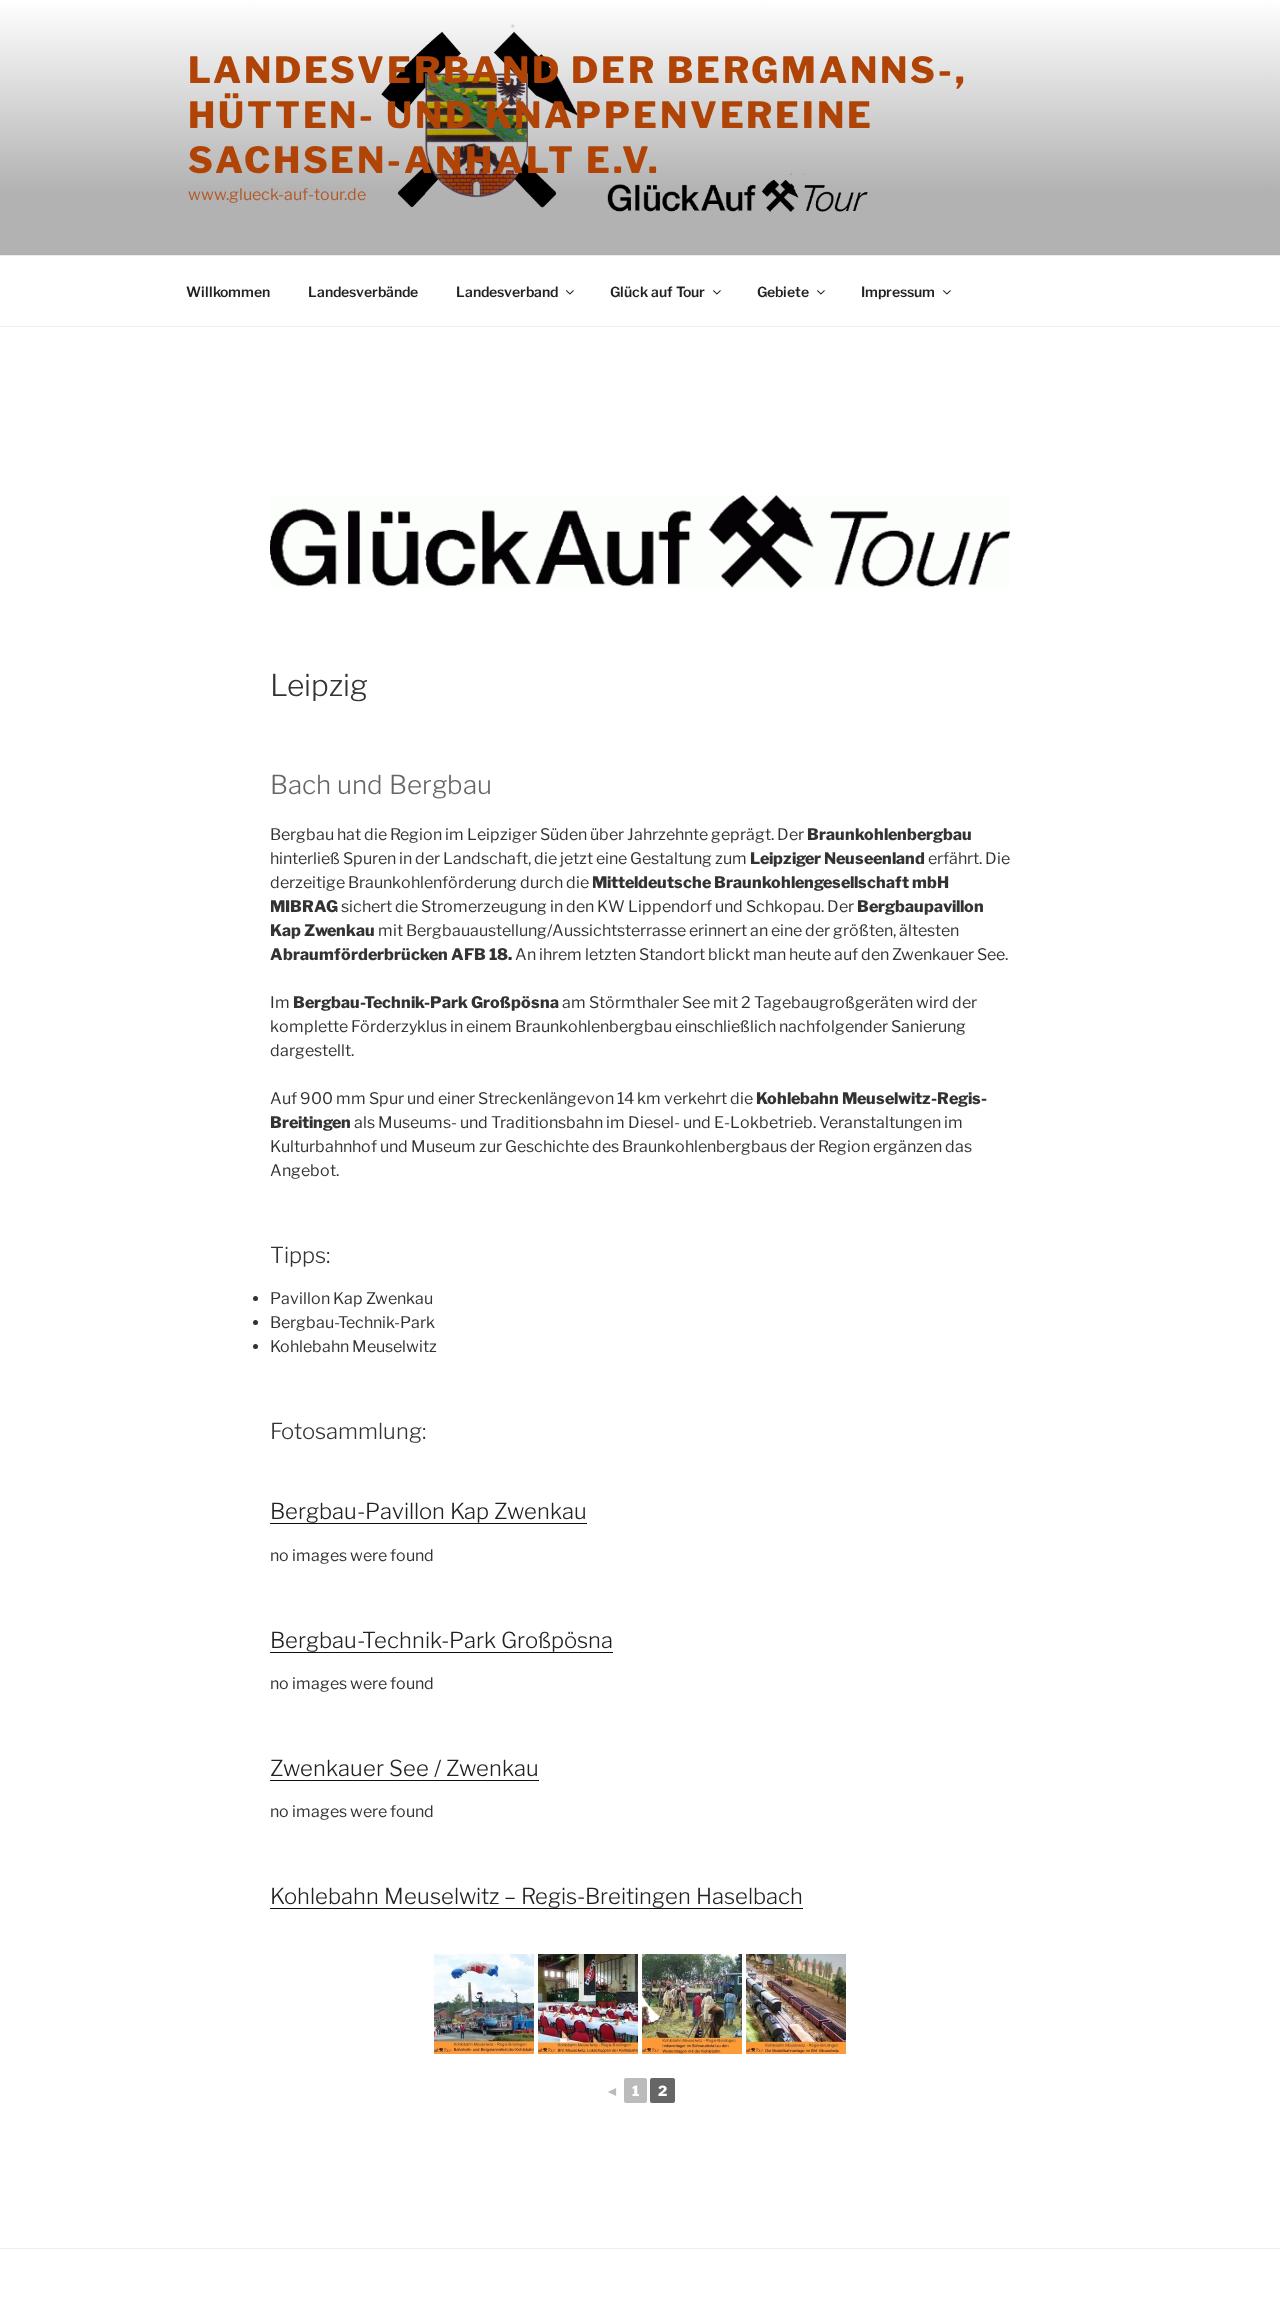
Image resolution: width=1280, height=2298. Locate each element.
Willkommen (228, 291)
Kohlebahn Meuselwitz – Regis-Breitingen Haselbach (536, 1896)
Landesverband (507, 291)
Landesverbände (363, 291)
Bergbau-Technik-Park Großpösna (441, 1640)
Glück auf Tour (657, 291)
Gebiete (783, 291)
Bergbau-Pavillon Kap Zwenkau (428, 1511)
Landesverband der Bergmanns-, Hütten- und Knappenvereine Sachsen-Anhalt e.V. (578, 115)
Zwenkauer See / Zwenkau (404, 1768)
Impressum (898, 291)
